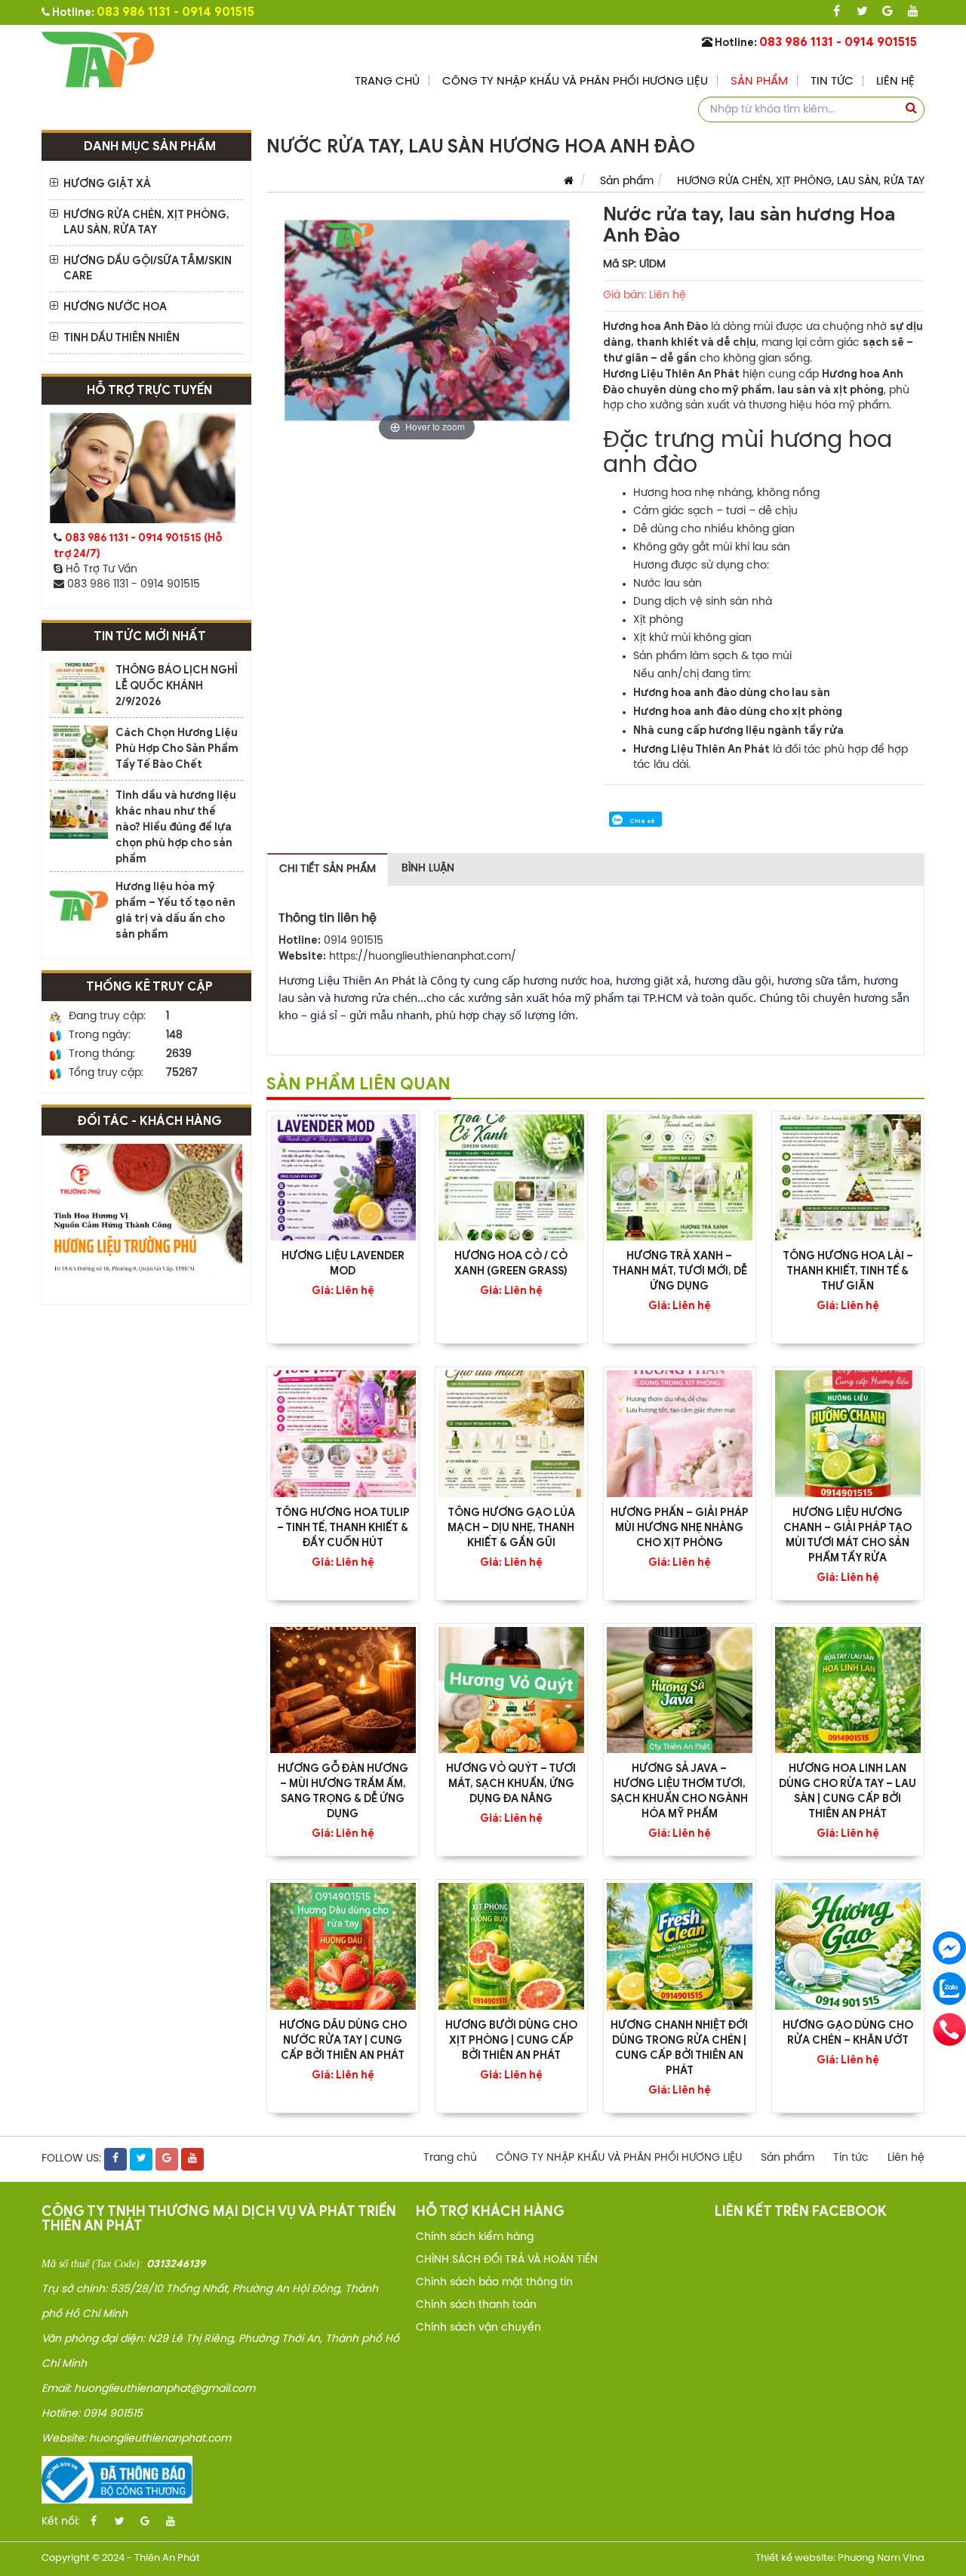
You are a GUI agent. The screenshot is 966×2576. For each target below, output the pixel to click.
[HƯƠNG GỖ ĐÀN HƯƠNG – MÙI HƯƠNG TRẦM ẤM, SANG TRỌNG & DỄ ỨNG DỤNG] (343, 1690)
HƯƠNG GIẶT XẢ (107, 184)
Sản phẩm (759, 82)
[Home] (98, 59)
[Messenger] (949, 1948)
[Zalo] (949, 1989)
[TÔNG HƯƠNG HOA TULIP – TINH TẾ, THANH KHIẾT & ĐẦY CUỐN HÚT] (343, 1433)
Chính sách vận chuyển (478, 2328)
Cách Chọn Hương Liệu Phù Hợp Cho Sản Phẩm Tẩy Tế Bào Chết (177, 749)
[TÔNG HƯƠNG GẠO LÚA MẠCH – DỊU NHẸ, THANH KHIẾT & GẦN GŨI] (511, 1433)
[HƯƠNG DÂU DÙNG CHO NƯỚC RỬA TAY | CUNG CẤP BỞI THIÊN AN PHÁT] (343, 1946)
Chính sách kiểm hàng (475, 2237)
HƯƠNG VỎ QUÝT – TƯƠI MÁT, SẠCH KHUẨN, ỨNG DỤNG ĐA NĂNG (511, 1784)
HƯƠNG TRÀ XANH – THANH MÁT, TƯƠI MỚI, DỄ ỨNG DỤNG (680, 1271)
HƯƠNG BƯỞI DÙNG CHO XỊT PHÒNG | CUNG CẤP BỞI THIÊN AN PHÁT (511, 2040)
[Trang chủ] (565, 182)
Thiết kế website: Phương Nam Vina (840, 2558)
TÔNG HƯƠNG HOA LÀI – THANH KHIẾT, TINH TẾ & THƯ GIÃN (848, 1271)
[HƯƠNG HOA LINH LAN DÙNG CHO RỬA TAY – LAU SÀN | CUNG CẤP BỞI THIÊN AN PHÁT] (848, 1690)
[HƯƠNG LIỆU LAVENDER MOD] (343, 1177)
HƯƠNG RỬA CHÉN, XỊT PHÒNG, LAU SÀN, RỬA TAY (146, 222)
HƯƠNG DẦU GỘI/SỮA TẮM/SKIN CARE (148, 268)
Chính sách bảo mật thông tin (494, 2283)
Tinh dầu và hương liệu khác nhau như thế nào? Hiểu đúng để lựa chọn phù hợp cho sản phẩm (176, 827)
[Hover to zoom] (427, 325)
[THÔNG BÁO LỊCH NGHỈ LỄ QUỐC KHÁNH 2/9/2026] (79, 688)
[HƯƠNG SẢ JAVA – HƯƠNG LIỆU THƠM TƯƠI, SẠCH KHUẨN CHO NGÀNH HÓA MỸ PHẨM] (680, 1690)
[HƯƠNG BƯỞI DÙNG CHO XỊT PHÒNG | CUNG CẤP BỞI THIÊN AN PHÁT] (511, 1946)
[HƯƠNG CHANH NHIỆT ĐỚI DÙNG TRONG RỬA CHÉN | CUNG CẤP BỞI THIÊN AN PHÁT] (680, 1946)
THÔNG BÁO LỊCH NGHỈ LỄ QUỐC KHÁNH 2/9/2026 (177, 686)
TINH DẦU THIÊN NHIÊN (122, 338)
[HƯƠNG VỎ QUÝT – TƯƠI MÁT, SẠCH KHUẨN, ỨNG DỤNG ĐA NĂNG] (511, 1690)
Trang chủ (387, 82)
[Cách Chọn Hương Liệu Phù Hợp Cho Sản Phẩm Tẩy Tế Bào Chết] (79, 751)
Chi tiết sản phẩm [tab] (328, 869)
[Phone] (949, 2029)
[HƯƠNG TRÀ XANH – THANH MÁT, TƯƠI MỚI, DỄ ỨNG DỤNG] (680, 1177)
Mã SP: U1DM (634, 265)
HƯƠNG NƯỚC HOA (115, 307)
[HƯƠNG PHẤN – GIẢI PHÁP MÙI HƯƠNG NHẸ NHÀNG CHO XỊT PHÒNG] (680, 1433)
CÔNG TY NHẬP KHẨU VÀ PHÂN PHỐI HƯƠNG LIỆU (575, 82)
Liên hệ (895, 82)
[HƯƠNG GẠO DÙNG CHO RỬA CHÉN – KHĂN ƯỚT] (848, 1946)
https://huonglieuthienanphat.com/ (423, 957)
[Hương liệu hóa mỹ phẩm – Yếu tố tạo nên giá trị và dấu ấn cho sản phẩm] (79, 905)
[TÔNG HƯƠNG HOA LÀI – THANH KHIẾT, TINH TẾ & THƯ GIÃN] (848, 1177)
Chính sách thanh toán (476, 2305)
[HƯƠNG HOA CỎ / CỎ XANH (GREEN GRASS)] (511, 1177)
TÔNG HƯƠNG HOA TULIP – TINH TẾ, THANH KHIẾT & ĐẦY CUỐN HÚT (343, 1528)
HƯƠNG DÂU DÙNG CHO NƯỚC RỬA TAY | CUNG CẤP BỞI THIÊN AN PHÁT (343, 2040)
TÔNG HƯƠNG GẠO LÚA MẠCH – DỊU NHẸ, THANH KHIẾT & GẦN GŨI (511, 1528)
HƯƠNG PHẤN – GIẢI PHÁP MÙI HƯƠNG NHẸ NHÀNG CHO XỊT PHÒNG (680, 1528)
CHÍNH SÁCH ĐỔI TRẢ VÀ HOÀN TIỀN (507, 2260)
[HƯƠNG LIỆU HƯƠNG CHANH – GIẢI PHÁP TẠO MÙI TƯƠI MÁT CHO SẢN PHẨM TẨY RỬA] (848, 1433)
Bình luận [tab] (428, 869)
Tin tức (832, 82)
